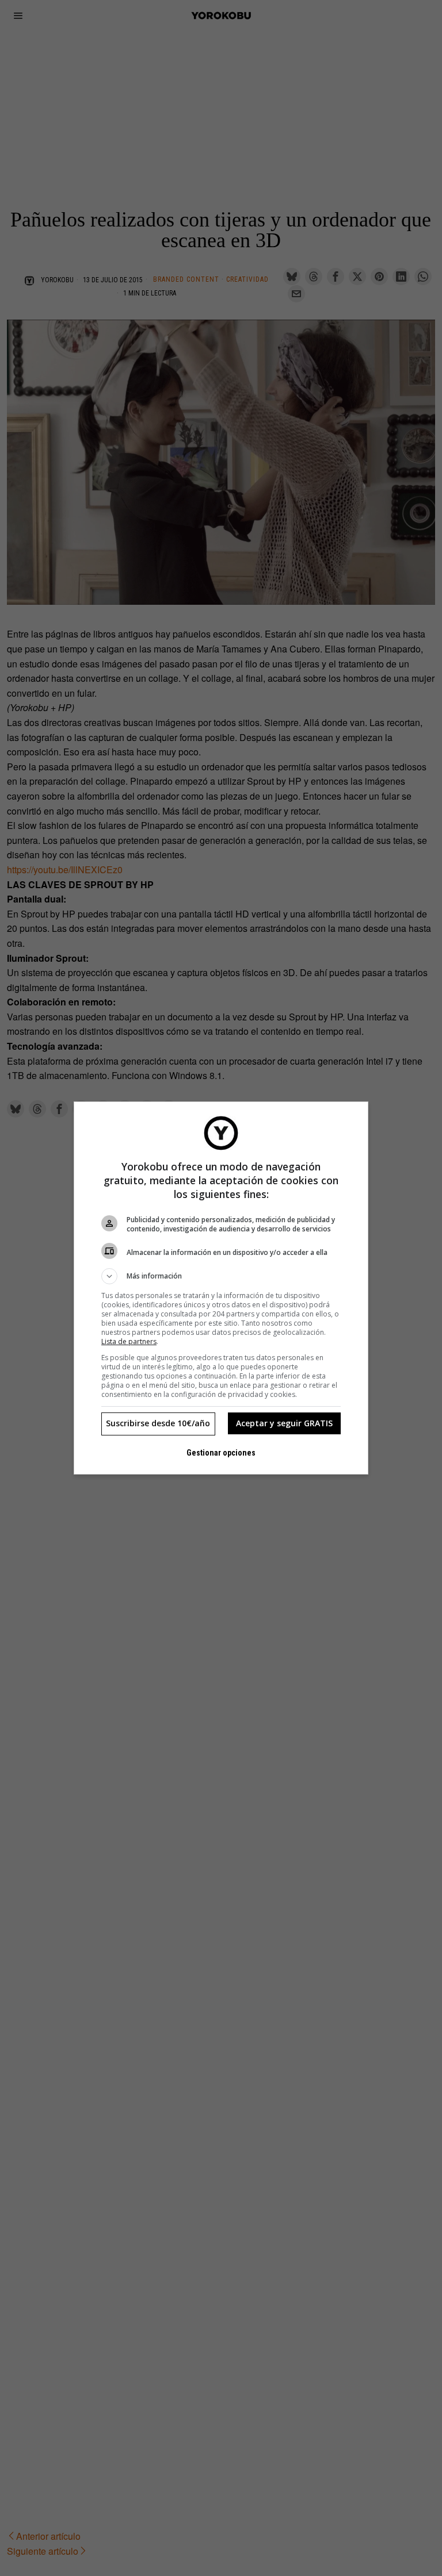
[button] (221, 1276)
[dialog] (221, 1288)
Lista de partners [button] (129, 1341)
